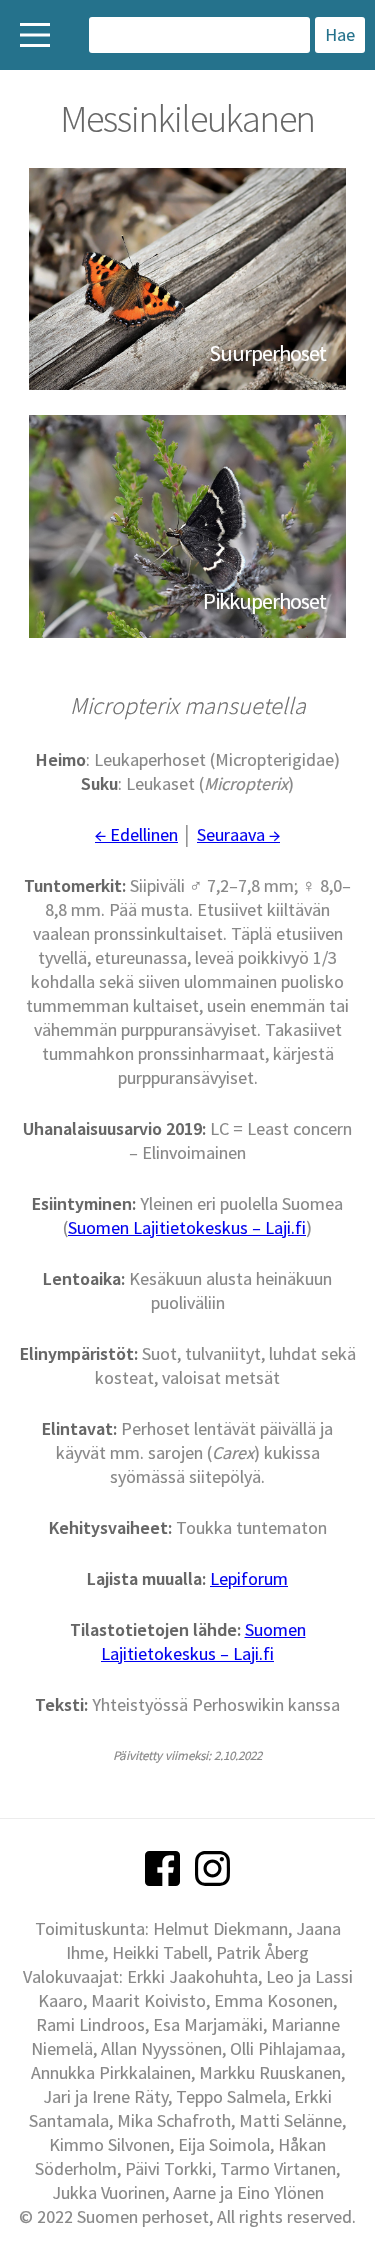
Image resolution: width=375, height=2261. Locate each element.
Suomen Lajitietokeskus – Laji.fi (187, 1227)
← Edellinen (136, 834)
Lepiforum (249, 1578)
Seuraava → (238, 834)
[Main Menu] (35, 35)
